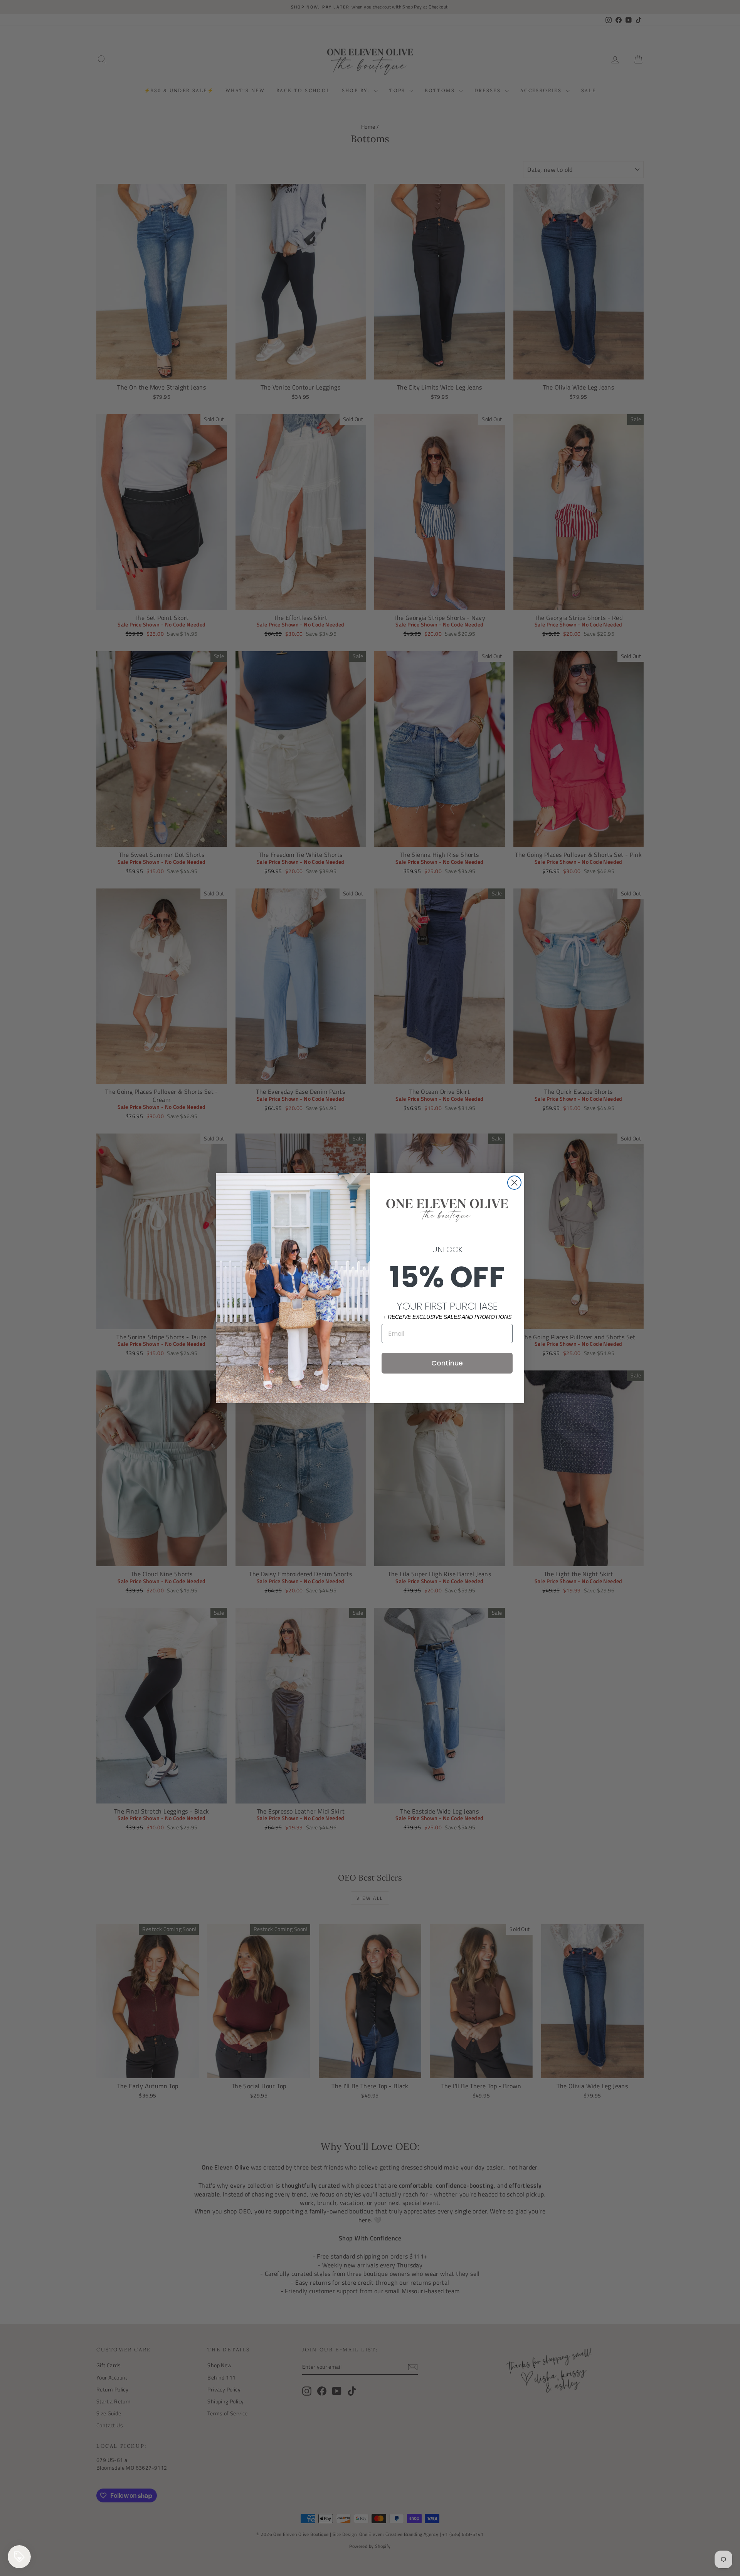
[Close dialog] (514, 1183)
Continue (447, 1363)
